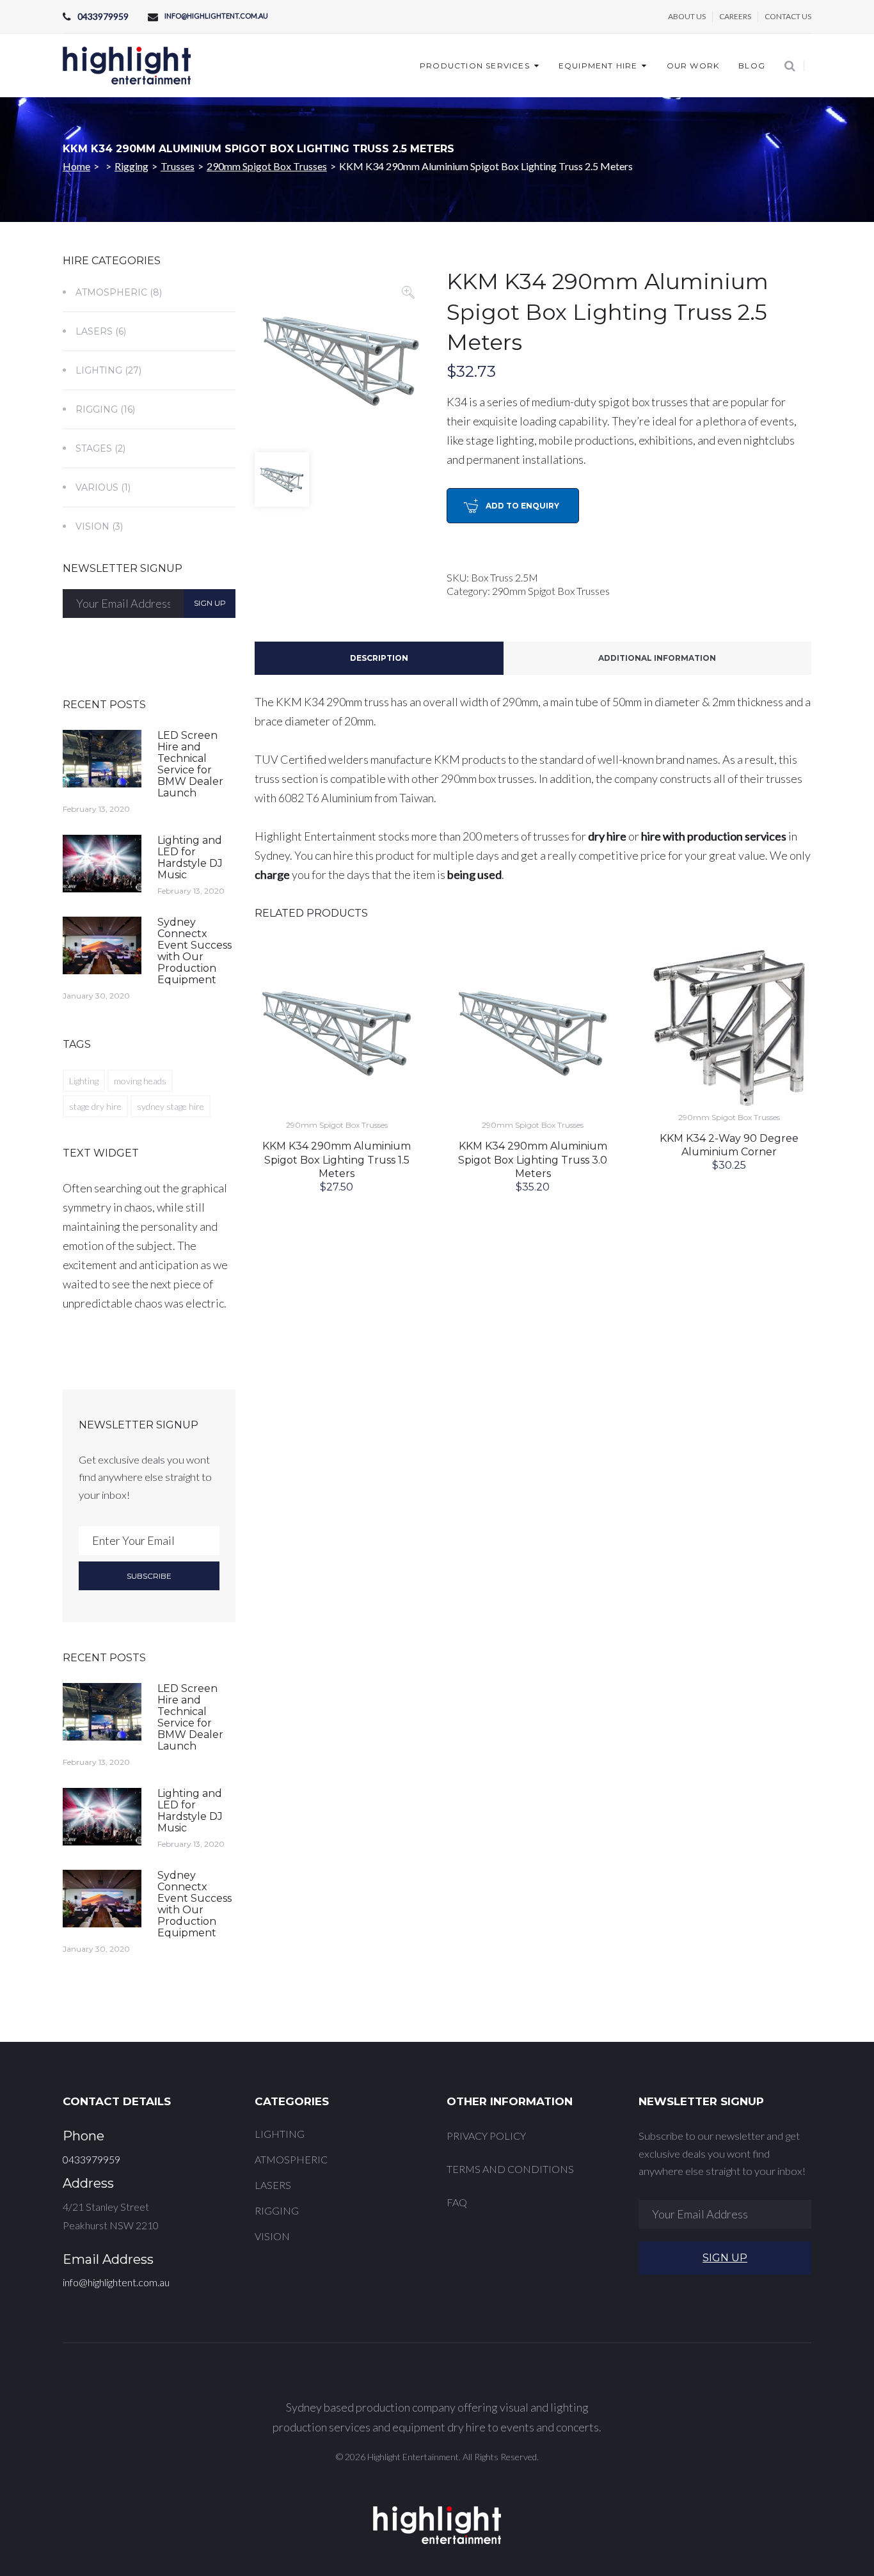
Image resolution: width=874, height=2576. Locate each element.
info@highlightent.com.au (216, 16)
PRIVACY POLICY (486, 2136)
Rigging (131, 166)
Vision (92, 526)
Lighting (99, 370)
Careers (735, 16)
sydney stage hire (171, 1106)
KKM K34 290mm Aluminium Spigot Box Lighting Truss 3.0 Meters (533, 1160)
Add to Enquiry (522, 506)
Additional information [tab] (657, 658)
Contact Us (788, 16)
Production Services (475, 66)
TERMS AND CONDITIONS (510, 2169)
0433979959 (103, 16)
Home (76, 166)
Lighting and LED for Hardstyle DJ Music (190, 857)
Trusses (178, 166)
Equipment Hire (598, 66)
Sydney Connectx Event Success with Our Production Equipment (195, 951)
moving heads (140, 1081)
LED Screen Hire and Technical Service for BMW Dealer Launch (190, 764)
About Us (687, 16)
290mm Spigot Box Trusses (267, 166)
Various (97, 487)
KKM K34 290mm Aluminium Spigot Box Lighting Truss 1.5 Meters (337, 1160)
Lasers (94, 331)
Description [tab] (379, 658)
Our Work (693, 66)
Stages (94, 448)
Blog (752, 66)
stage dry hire (95, 1106)
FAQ (457, 2202)
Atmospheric (111, 292)
